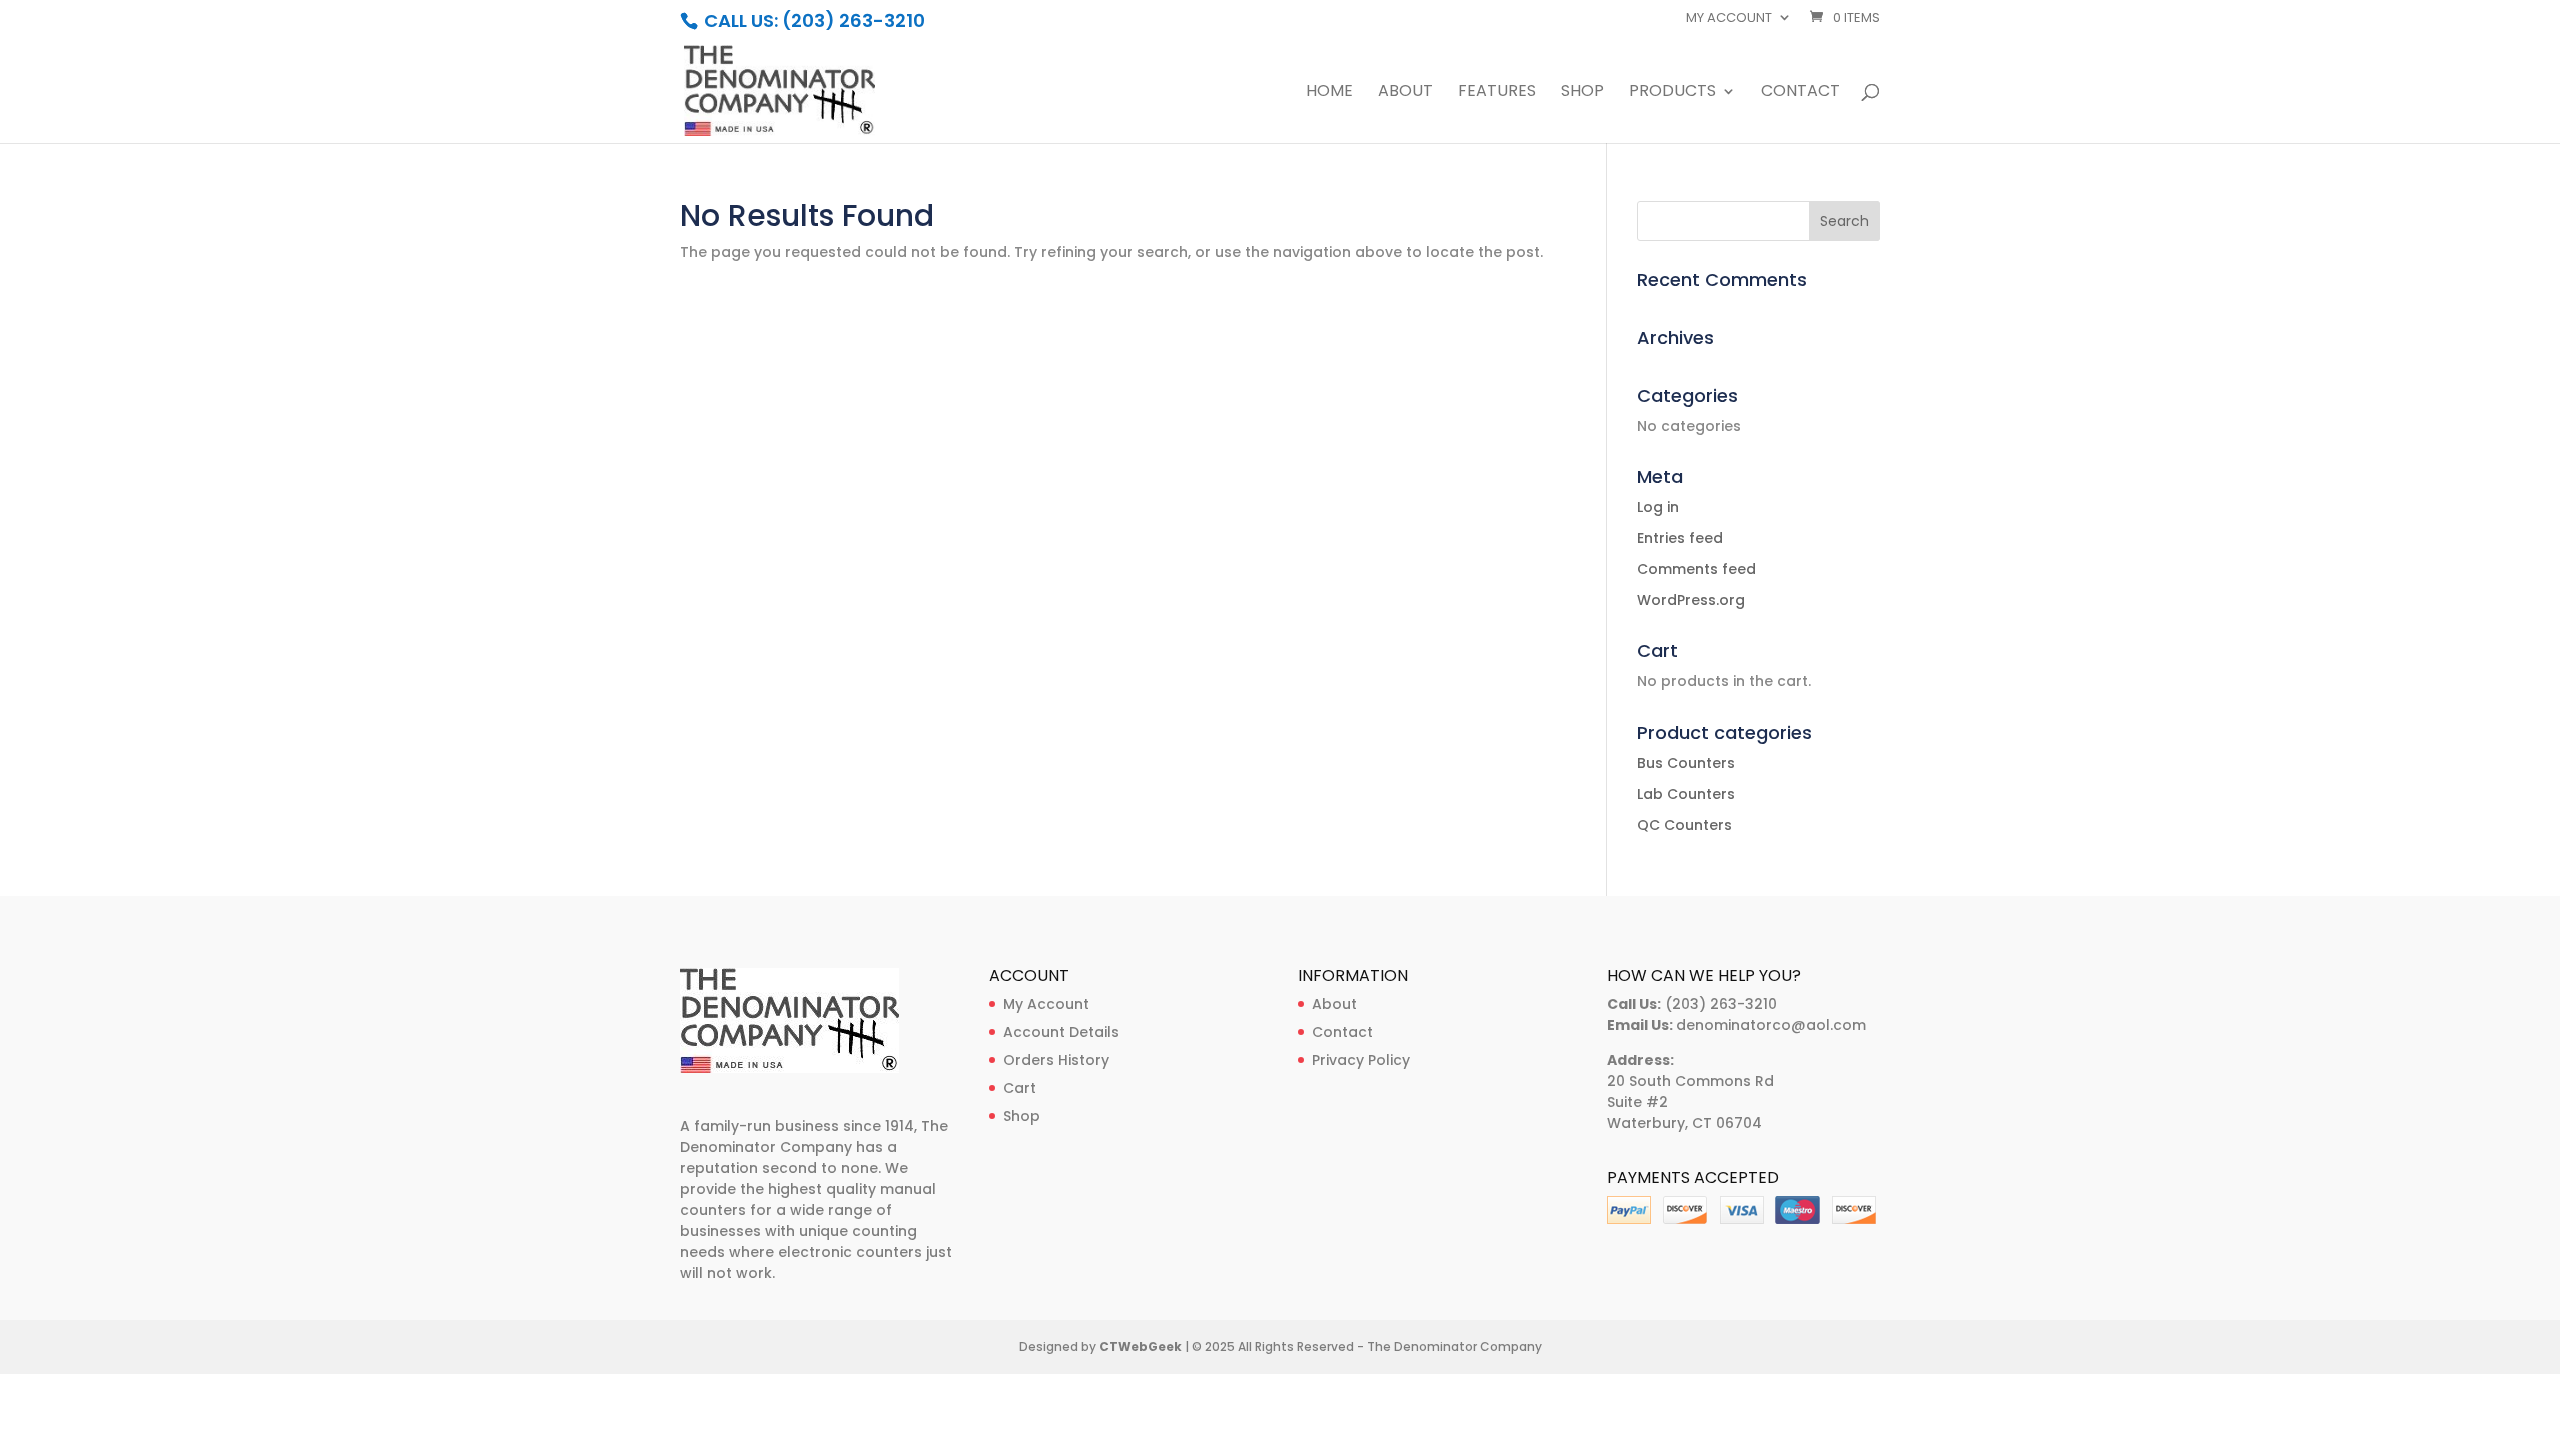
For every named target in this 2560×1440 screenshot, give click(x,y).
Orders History (1056, 1060)
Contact (1800, 93)
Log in (1658, 507)
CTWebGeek (1140, 1346)
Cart (1019, 1088)
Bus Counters (1686, 763)
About (1405, 93)
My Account (1046, 1004)
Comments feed (1696, 569)
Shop (1582, 93)
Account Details (1061, 1032)
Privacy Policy (1361, 1060)
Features (1497, 93)
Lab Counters (1686, 794)
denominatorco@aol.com (1771, 1025)
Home (1329, 93)
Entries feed (1680, 538)
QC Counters (1684, 825)
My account (1729, 19)
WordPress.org (1691, 600)
